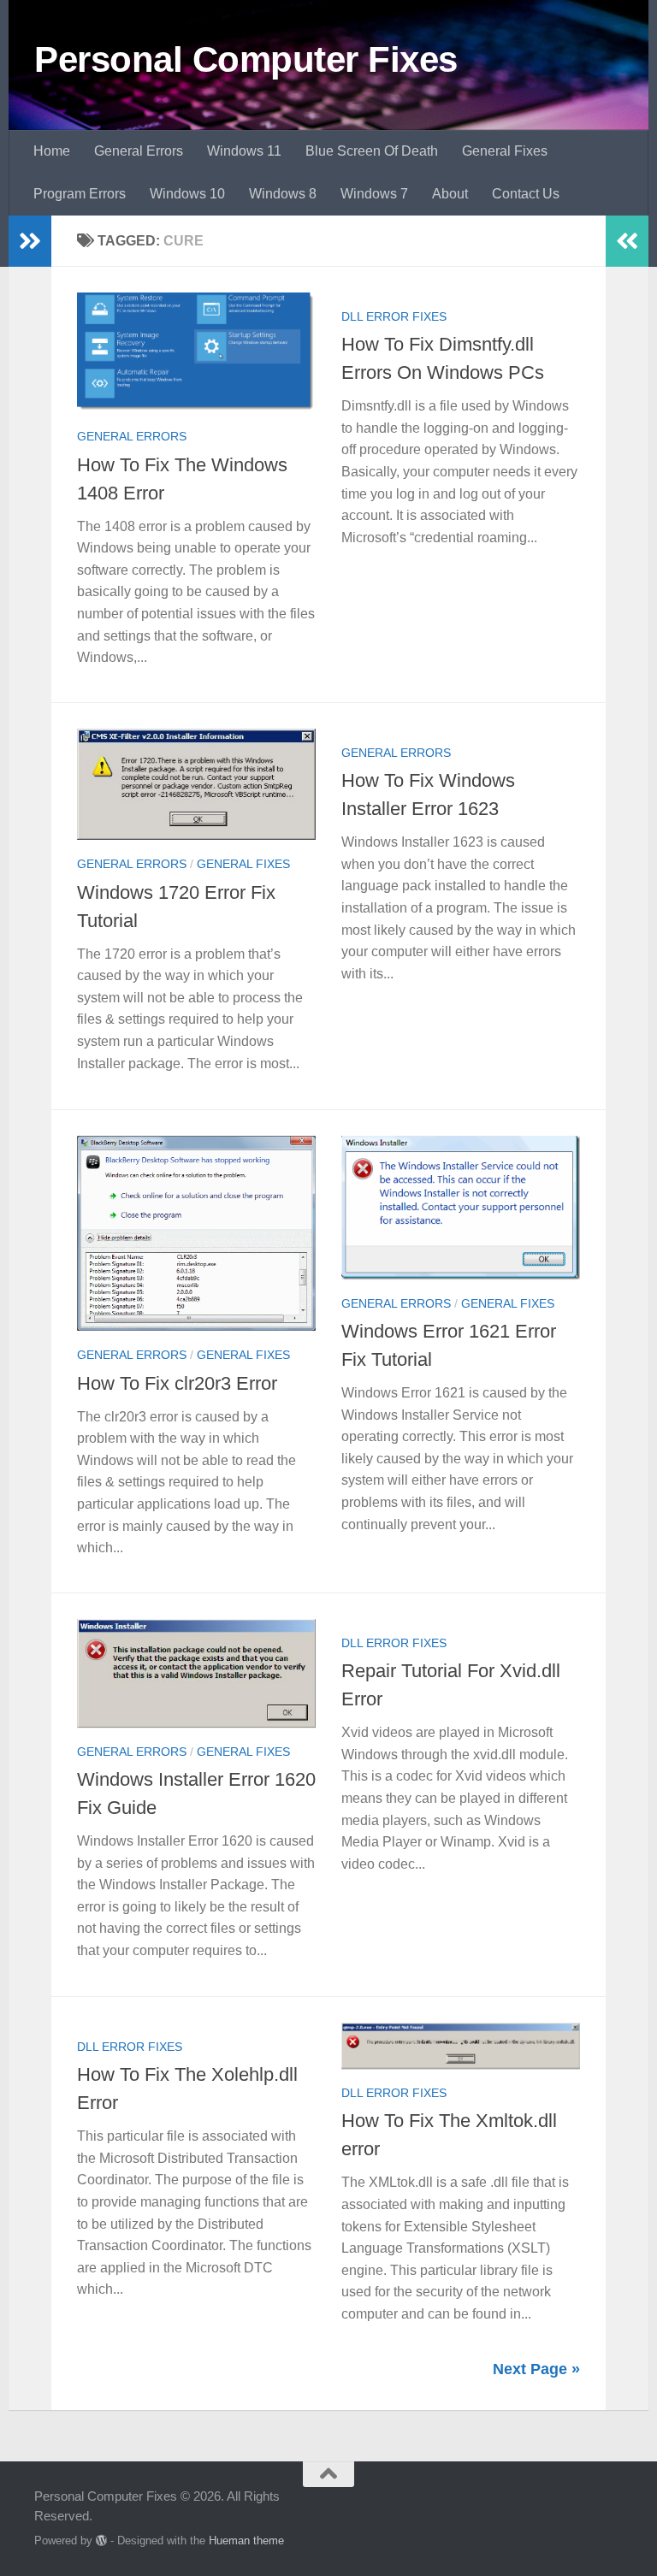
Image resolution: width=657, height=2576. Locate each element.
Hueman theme (246, 2541)
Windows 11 (244, 151)
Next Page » (536, 2369)
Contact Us (526, 194)
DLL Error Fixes (394, 316)
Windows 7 (374, 194)
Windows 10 (187, 194)
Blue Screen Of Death (372, 151)
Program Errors (80, 194)
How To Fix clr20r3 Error (177, 1383)
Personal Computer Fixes (246, 59)
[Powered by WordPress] (101, 2541)
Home (52, 151)
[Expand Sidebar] (30, 241)
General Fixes (505, 151)
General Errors (139, 151)
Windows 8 (283, 194)
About (450, 194)
